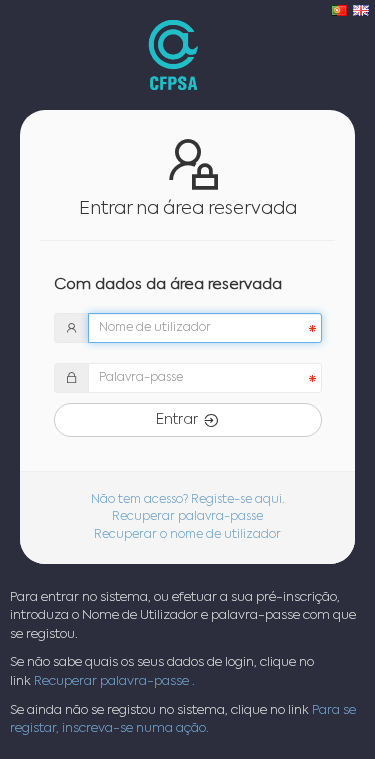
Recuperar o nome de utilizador (187, 535)
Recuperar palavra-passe (187, 517)
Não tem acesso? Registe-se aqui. (188, 500)
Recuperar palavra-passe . (114, 681)
